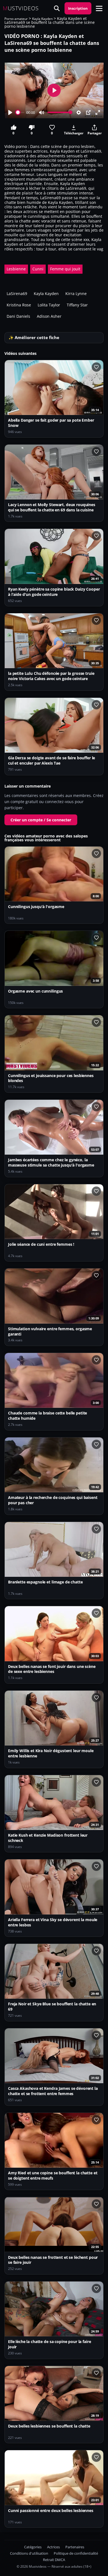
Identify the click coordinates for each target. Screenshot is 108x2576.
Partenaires (75, 2547)
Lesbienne (16, 269)
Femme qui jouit (65, 269)
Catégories (33, 2547)
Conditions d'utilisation (29, 2553)
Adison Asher (49, 316)
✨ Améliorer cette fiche (34, 338)
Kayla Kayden (42, 19)
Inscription (78, 8)
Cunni (38, 269)
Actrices (53, 2547)
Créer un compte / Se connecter (41, 820)
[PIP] (88, 112)
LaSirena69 (17, 294)
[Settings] (79, 112)
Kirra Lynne (76, 294)
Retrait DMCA (54, 2560)
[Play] (10, 112)
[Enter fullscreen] (98, 112)
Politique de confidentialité (76, 2553)
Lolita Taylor (49, 305)
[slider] (20, 112)
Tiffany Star (77, 305)
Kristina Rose (19, 305)
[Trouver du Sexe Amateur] (57, 8)
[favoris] (96, 367)
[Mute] (42, 112)
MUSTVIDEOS (21, 8)
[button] (99, 8)
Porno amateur (16, 19)
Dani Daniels (18, 316)
